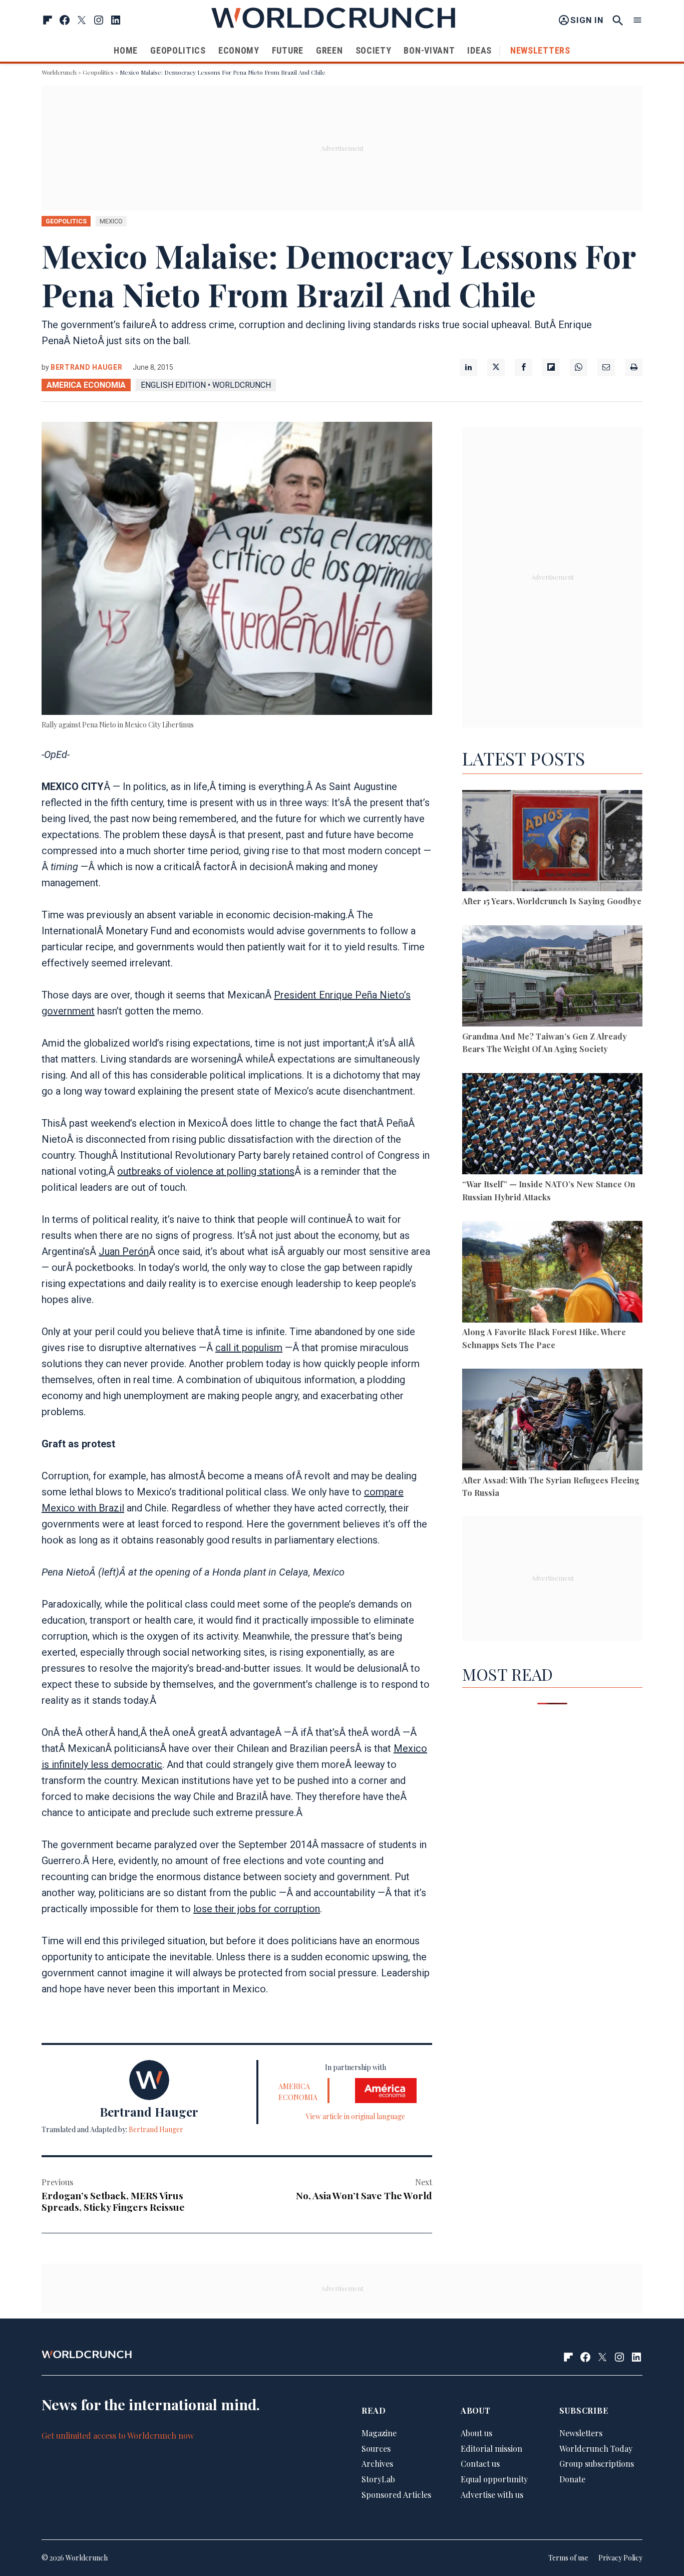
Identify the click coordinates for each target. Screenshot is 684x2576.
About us (476, 2433)
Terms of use (568, 2558)
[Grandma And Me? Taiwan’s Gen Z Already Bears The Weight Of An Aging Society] (552, 978)
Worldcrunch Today (596, 2449)
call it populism (249, 1348)
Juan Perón (124, 1251)
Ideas (479, 50)
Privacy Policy (620, 2558)
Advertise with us (492, 2495)
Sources (376, 2449)
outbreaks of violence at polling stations (206, 1171)
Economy (239, 50)
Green (329, 50)
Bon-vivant (429, 50)
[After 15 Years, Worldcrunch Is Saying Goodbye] (552, 842)
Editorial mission (491, 2449)
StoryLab (378, 2479)
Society (374, 50)
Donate (572, 2479)
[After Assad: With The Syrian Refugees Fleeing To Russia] (552, 1421)
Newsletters (540, 50)
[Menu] (637, 20)
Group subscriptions (597, 2464)
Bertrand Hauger (87, 367)
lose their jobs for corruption (257, 1909)
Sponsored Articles (396, 2495)
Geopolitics (178, 50)
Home (126, 50)
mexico (111, 221)
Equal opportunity (494, 2479)
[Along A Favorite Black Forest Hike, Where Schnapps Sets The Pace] (552, 1273)
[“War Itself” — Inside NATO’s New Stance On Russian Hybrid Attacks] (552, 1125)
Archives (377, 2464)
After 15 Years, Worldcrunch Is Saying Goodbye (552, 901)
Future (288, 50)
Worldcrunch (59, 72)
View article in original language (356, 2116)
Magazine (379, 2433)
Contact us (480, 2464)
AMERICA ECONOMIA (86, 385)
